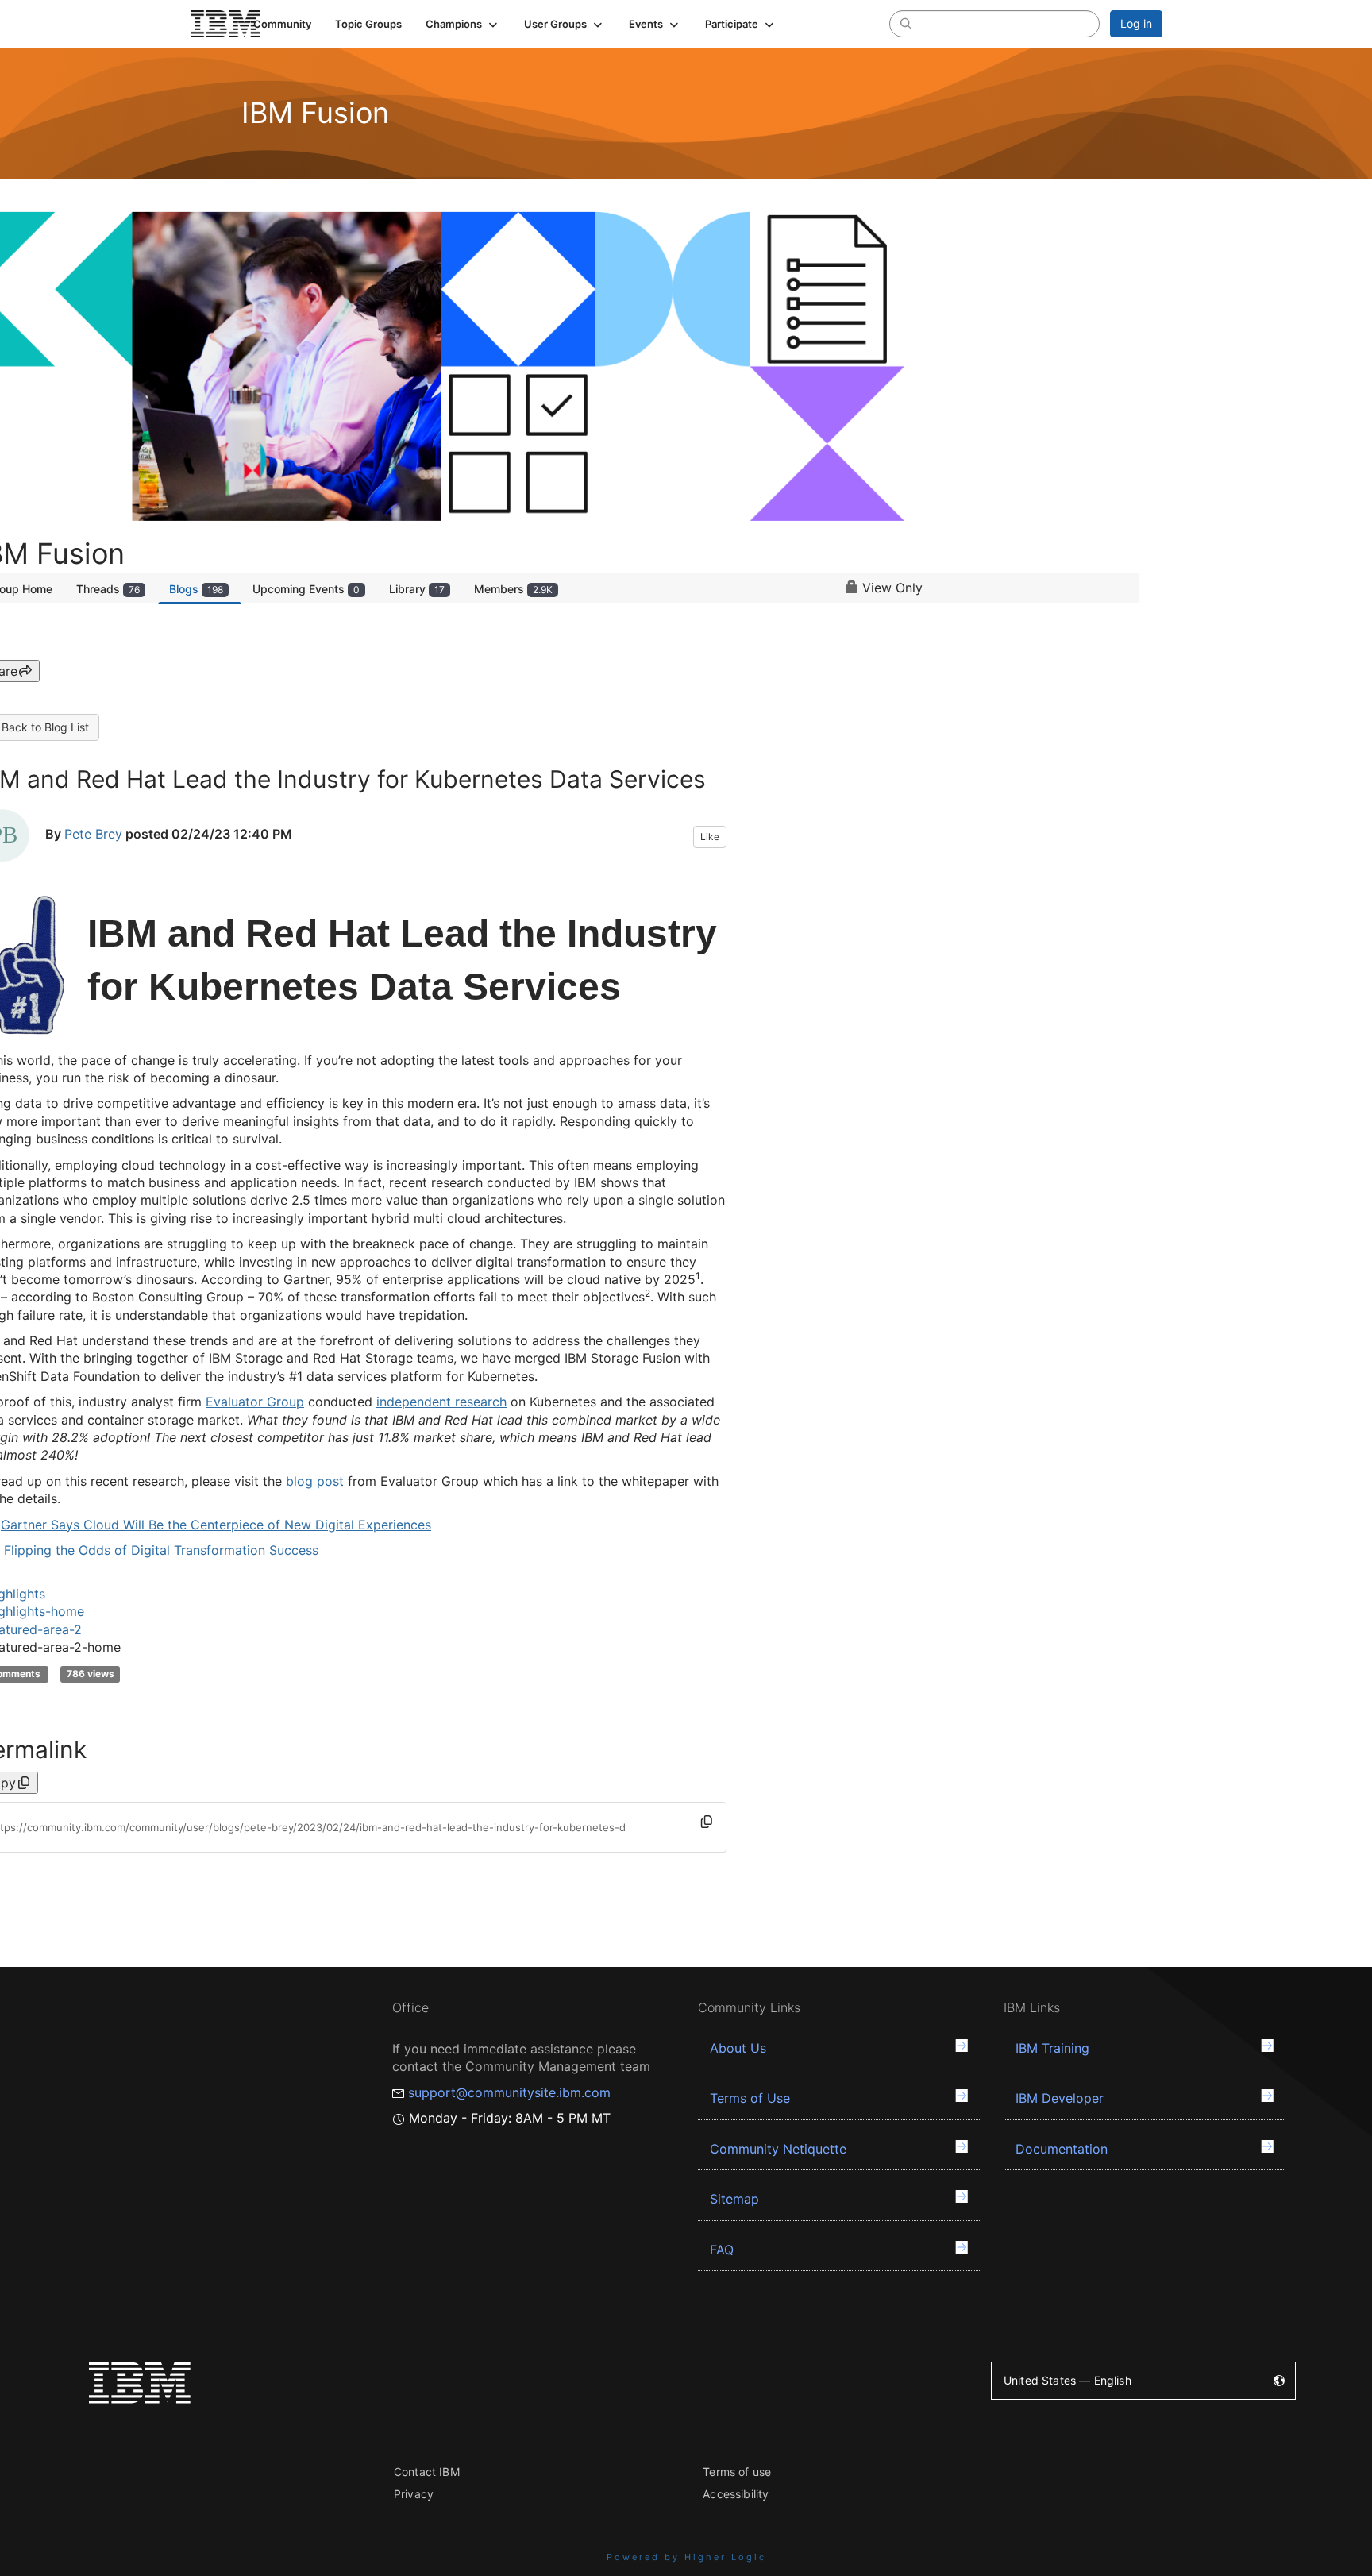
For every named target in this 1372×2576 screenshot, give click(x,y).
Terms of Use (750, 2098)
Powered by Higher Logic (686, 2557)
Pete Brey (93, 834)
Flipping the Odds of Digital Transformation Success (161, 1550)
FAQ (722, 2250)
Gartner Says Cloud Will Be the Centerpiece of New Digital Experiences (216, 1525)
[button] (463, 24)
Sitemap (734, 2199)
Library (417, 589)
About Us (738, 2048)
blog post (315, 1481)
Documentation (1062, 2149)
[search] (906, 23)
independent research (441, 1402)
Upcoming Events (306, 589)
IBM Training (1052, 2048)
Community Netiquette (778, 2149)
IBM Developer (1060, 2098)
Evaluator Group (255, 1402)
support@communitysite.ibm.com (509, 2092)
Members (513, 589)
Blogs (196, 589)
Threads (108, 589)
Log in (1136, 23)
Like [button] (710, 837)
